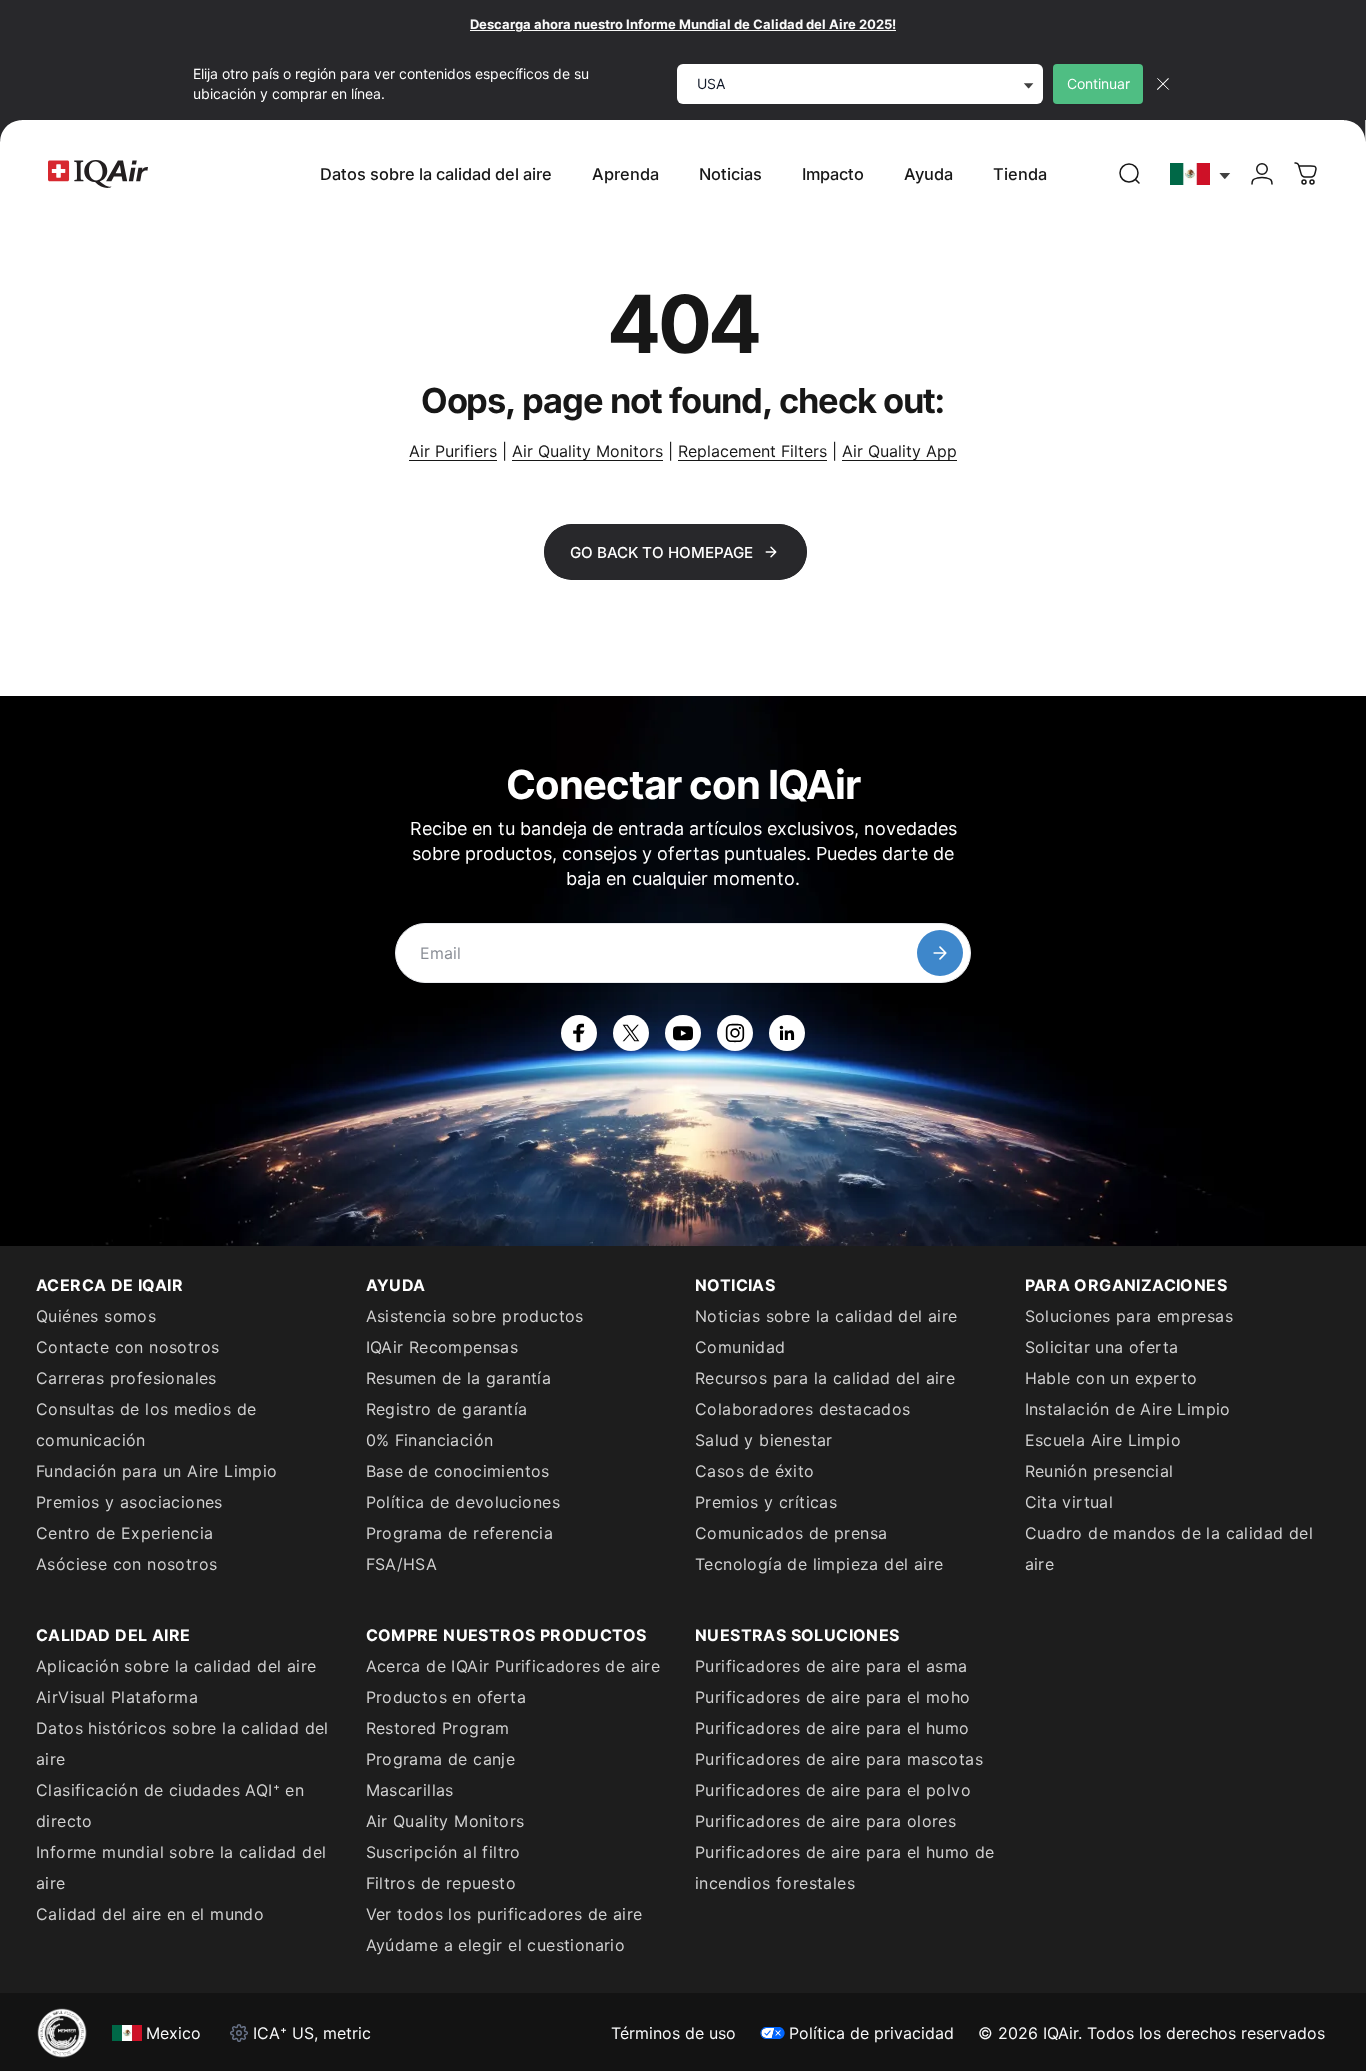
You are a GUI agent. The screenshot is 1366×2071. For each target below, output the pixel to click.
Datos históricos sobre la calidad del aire (182, 1743)
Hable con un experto (1111, 1378)
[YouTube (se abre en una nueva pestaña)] (683, 1033)
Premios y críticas (766, 1502)
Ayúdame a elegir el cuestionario (496, 1945)
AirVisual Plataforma (117, 1697)
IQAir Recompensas (442, 1347)
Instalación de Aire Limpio (1128, 1409)
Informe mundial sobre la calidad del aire (181, 1867)
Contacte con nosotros (127, 1347)
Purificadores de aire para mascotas (839, 1759)
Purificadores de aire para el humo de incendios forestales (845, 1867)
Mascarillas (410, 1790)
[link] (1130, 174)
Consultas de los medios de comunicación (146, 1424)
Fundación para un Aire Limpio (157, 1471)
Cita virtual (1069, 1502)
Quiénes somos (96, 1316)
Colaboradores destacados (803, 1409)
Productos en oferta (446, 1697)
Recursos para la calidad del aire (825, 1378)
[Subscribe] (940, 953)
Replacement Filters (752, 451)
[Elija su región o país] (1201, 174)
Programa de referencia (460, 1533)
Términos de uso (673, 2033)
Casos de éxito (755, 1471)
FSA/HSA (402, 1564)
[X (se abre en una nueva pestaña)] (631, 1033)
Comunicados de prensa (791, 1533)
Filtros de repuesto (441, 1883)
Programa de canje (441, 1759)
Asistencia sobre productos (475, 1316)
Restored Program (438, 1728)
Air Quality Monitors (587, 451)
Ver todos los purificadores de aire (504, 1914)
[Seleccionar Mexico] (1201, 174)
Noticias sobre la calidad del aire (826, 1316)
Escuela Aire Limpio (1103, 1440)
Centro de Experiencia (124, 1533)
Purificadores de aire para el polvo (833, 1790)
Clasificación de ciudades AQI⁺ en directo (170, 1805)
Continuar (1098, 83)
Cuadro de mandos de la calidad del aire (1169, 1548)
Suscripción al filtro (443, 1852)
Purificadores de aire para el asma (831, 1666)
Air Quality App (899, 451)
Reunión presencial (1099, 1471)
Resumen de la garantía (459, 1378)
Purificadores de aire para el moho (833, 1697)
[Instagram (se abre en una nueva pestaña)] (735, 1033)
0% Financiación (430, 1440)
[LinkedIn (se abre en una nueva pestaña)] (787, 1033)
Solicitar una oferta (1102, 1347)
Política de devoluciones (463, 1502)
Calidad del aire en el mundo (150, 1914)
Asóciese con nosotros (126, 1564)
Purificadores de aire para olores (825, 1821)
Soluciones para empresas (1129, 1316)
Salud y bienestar (764, 1440)
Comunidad (740, 1347)
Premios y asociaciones (129, 1502)
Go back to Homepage (661, 552)
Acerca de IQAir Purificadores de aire (513, 1666)
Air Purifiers (453, 451)
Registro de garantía (447, 1409)
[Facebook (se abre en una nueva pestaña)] (579, 1033)
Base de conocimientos (458, 1471)
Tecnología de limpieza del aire (819, 1564)
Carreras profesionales (126, 1378)
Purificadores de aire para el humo (832, 1728)
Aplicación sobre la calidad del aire (176, 1666)
